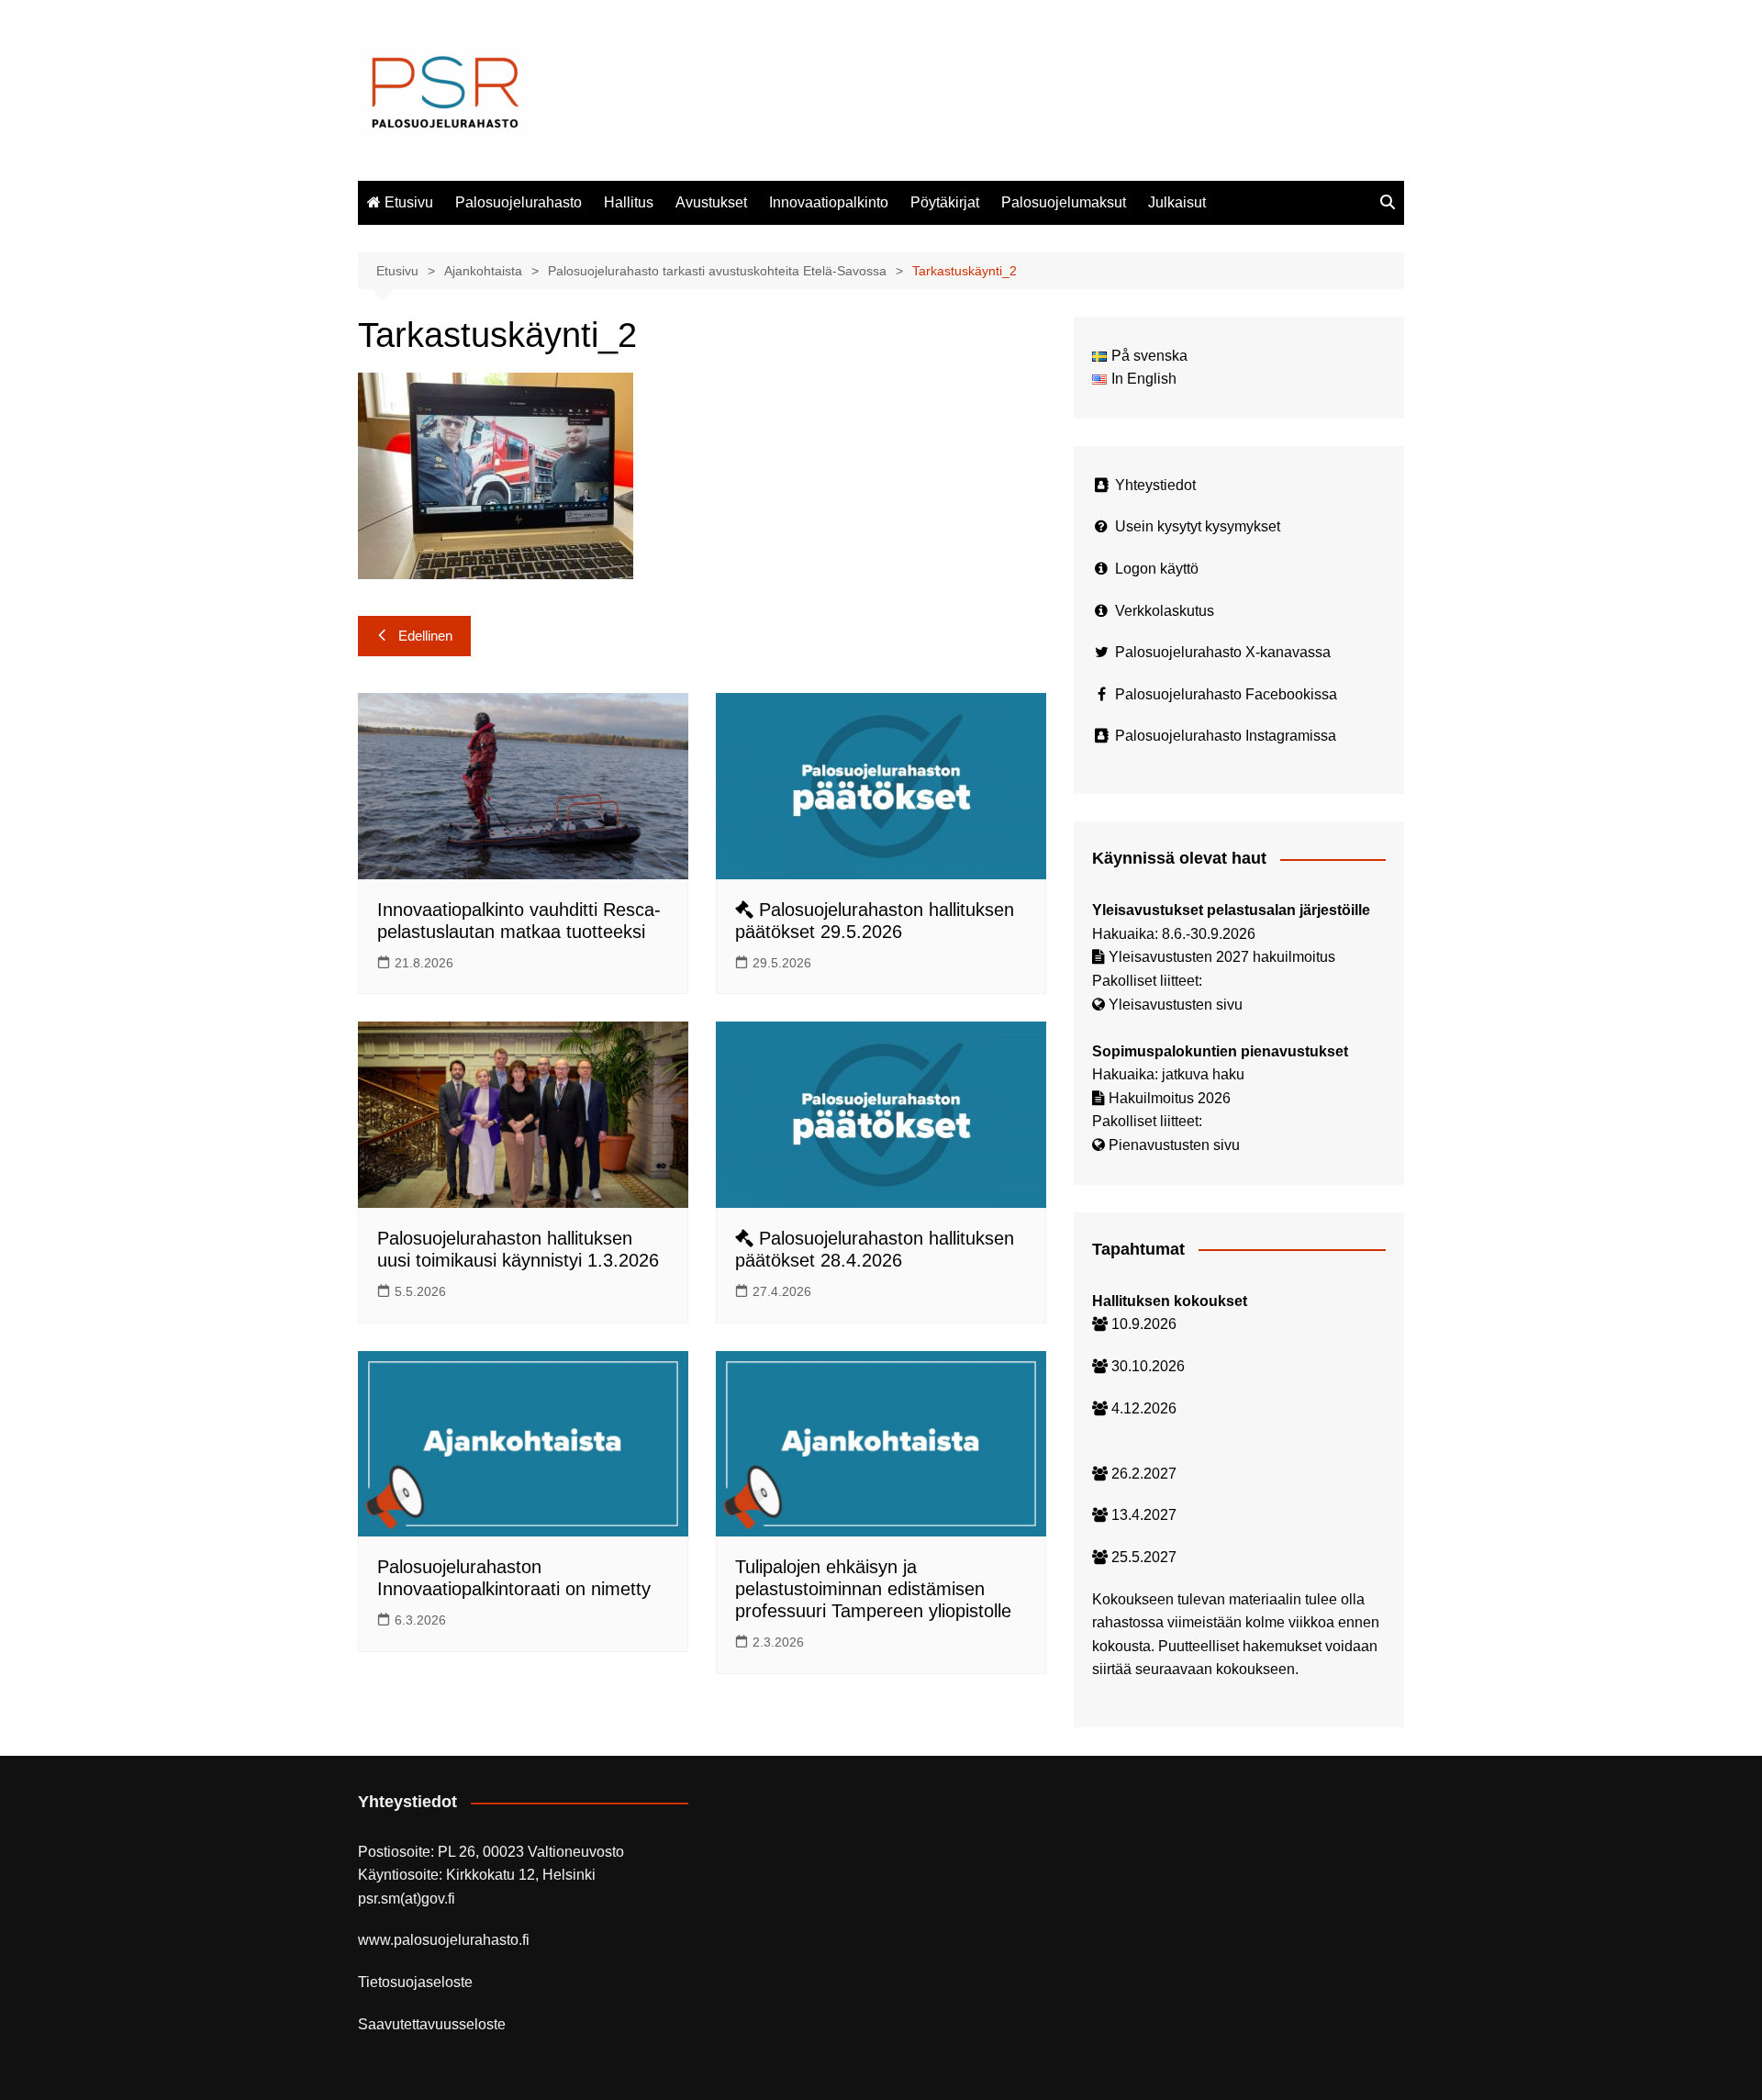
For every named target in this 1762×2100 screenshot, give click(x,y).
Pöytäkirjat (945, 202)
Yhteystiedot (1155, 485)
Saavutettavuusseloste (432, 2024)
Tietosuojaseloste (415, 1982)
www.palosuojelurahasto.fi (444, 1940)
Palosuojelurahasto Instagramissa (1226, 736)
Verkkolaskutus (1165, 611)
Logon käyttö (1157, 569)
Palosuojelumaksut (1064, 202)
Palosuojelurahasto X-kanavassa (1223, 652)
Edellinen (425, 636)
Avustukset (711, 202)
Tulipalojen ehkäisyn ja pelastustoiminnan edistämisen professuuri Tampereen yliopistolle (873, 1589)
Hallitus (629, 202)
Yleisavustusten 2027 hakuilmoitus (1222, 957)
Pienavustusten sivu (1174, 1145)
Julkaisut (1177, 202)
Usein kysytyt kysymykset (1198, 526)
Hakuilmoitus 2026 (1170, 1098)
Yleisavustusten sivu (1176, 1005)
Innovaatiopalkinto (829, 202)
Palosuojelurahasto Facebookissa (1226, 694)
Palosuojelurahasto (519, 202)
